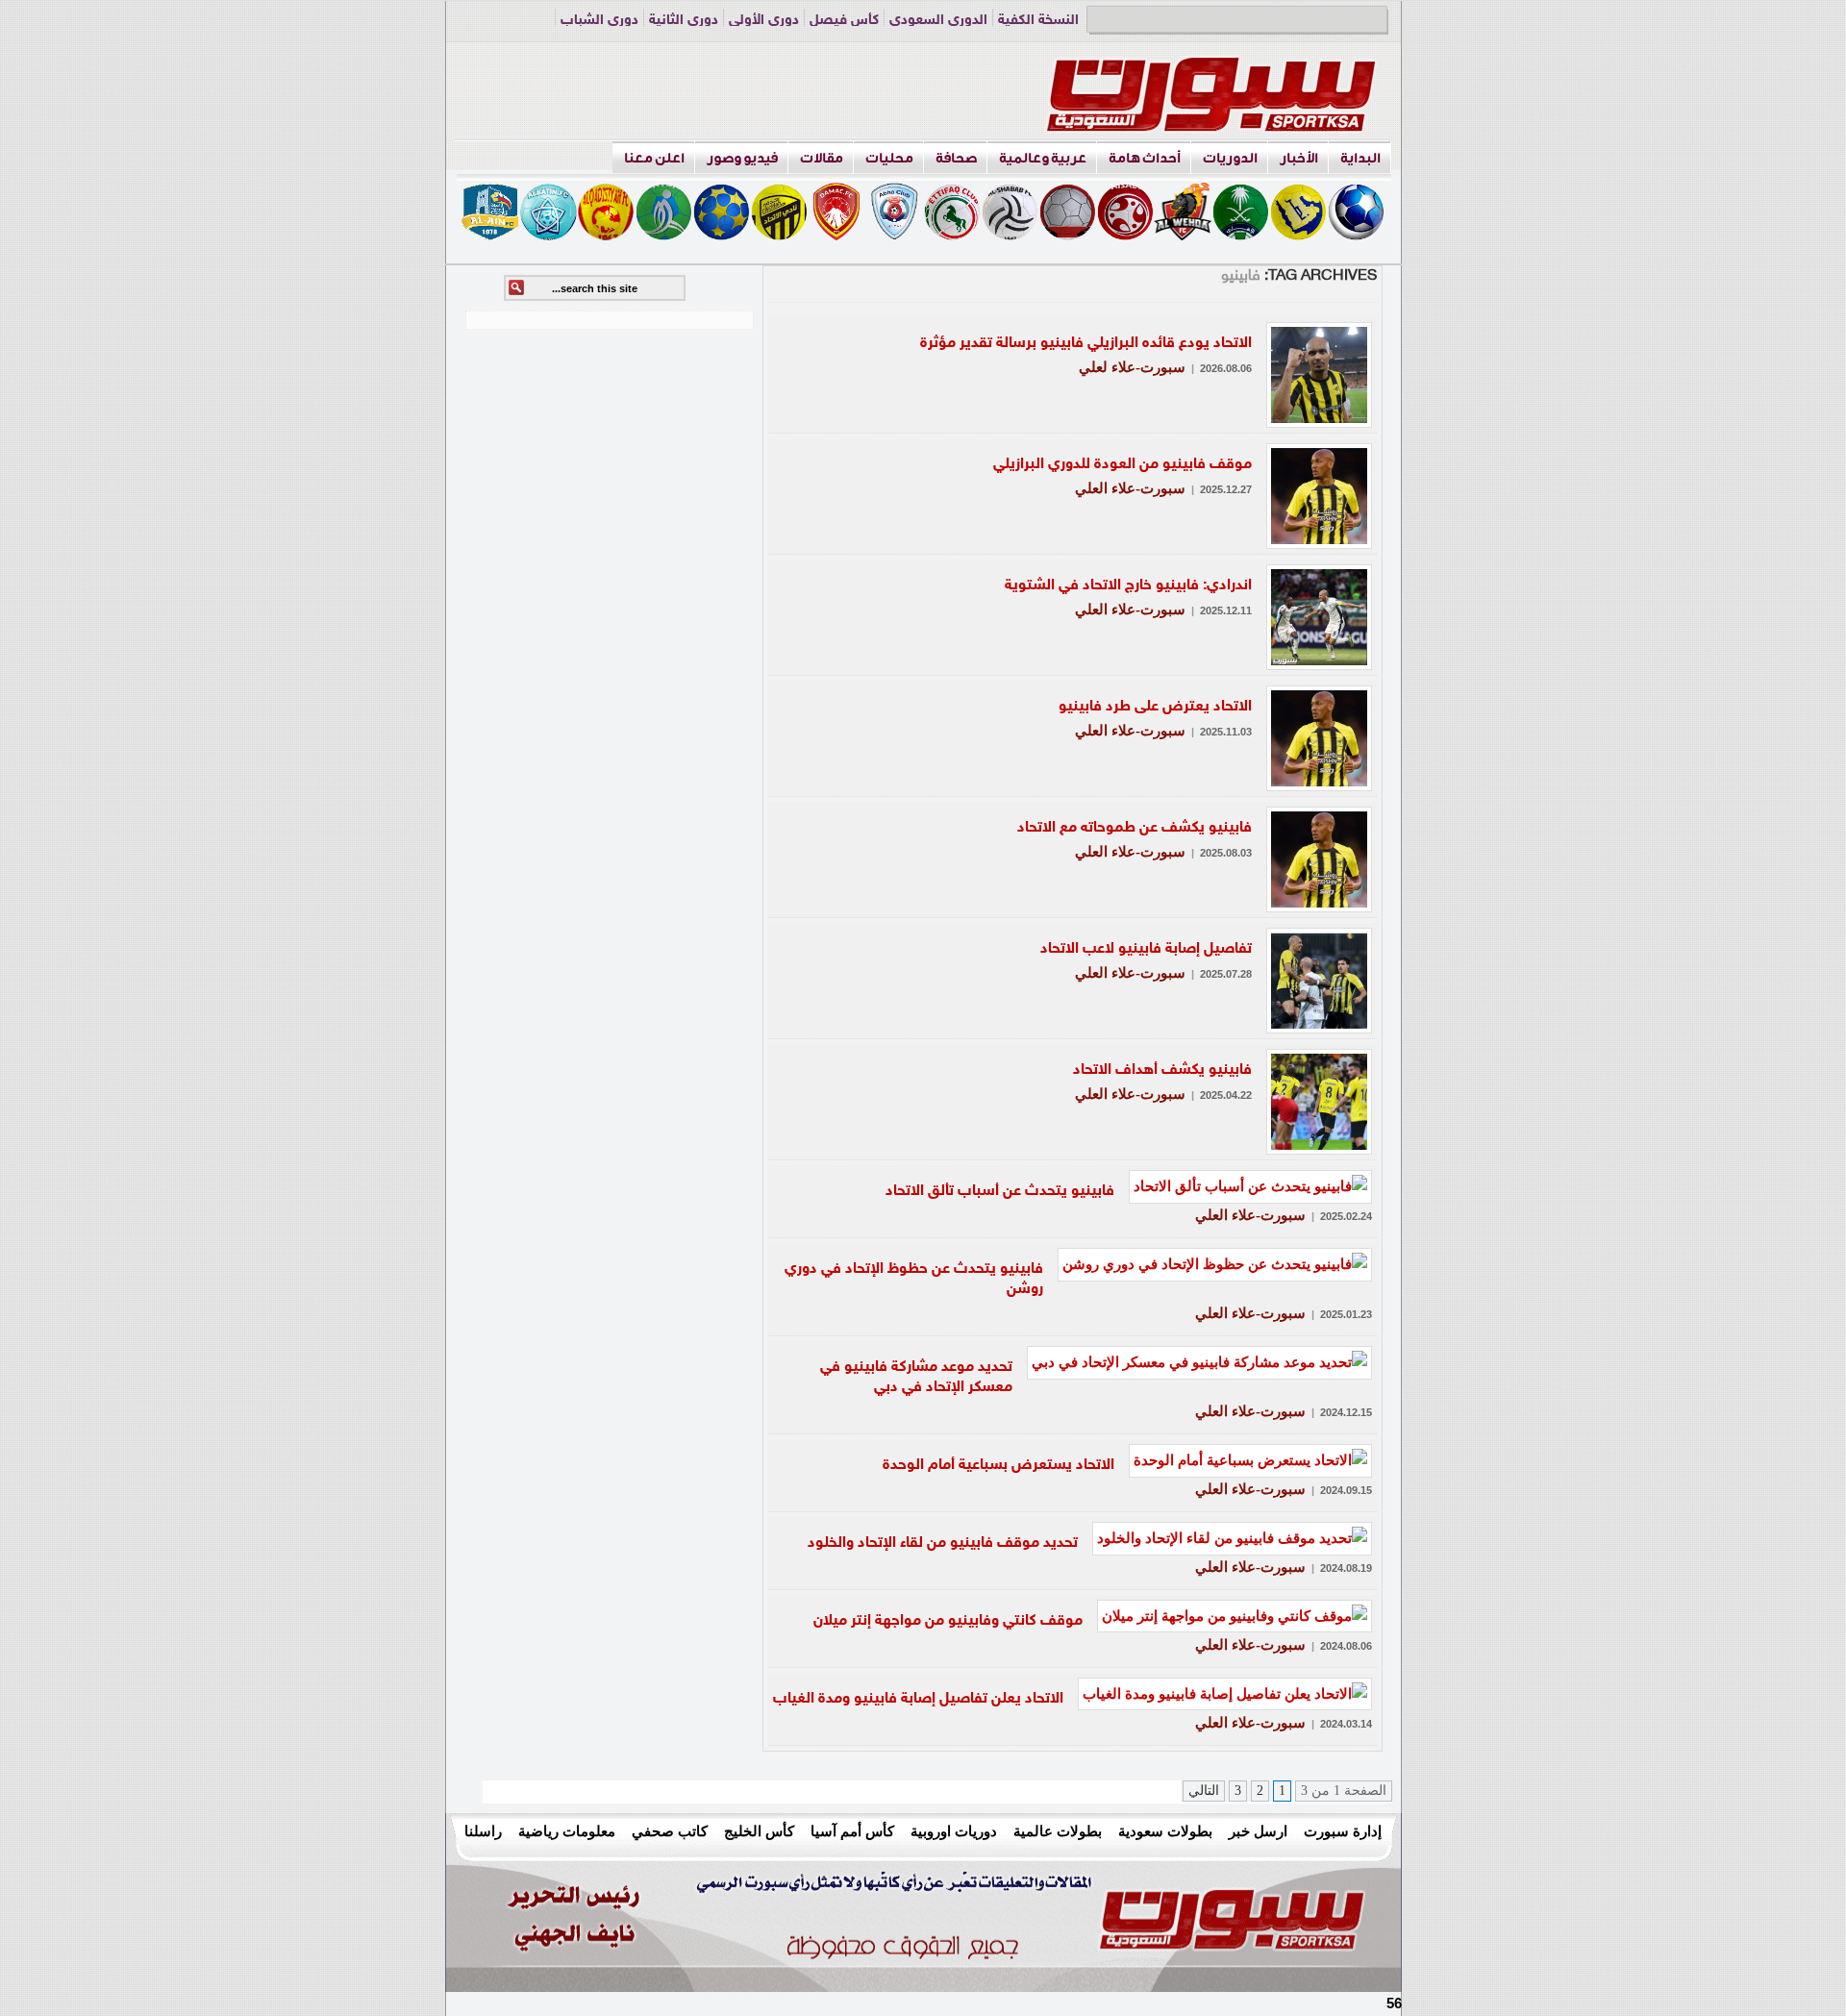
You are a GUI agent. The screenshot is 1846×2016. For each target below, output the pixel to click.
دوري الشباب (599, 21)
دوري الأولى (764, 21)
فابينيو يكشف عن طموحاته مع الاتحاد (1135, 828)
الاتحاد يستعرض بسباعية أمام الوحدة (998, 1466)
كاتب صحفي (670, 1831)
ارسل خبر (1258, 1831)
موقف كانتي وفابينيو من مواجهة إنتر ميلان (948, 1621)
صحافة (956, 158)
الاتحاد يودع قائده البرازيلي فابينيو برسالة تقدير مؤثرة (1086, 344)
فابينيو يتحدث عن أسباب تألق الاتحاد (1000, 1192)
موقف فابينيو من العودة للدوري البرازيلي (1123, 465)
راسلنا (483, 1831)
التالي (1204, 1791)
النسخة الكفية (1038, 21)
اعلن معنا (654, 158)
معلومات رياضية (567, 1831)
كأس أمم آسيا (852, 1831)
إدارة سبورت (1343, 1831)
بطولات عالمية (1058, 1831)
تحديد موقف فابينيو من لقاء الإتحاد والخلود (943, 1543)
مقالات (822, 158)
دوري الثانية (684, 21)
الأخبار (1299, 158)
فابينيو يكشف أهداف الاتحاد (1162, 1070)
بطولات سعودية (1165, 1831)
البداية (1360, 158)
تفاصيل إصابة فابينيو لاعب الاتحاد (1146, 949)
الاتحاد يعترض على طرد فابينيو (1155, 707)
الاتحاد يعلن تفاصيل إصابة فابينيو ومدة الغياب (918, 1699)
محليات (889, 158)
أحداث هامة (1145, 158)
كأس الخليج (759, 1831)
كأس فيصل (844, 21)
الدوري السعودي (938, 21)
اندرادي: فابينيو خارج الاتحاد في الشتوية (1128, 586)
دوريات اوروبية (954, 1831)
